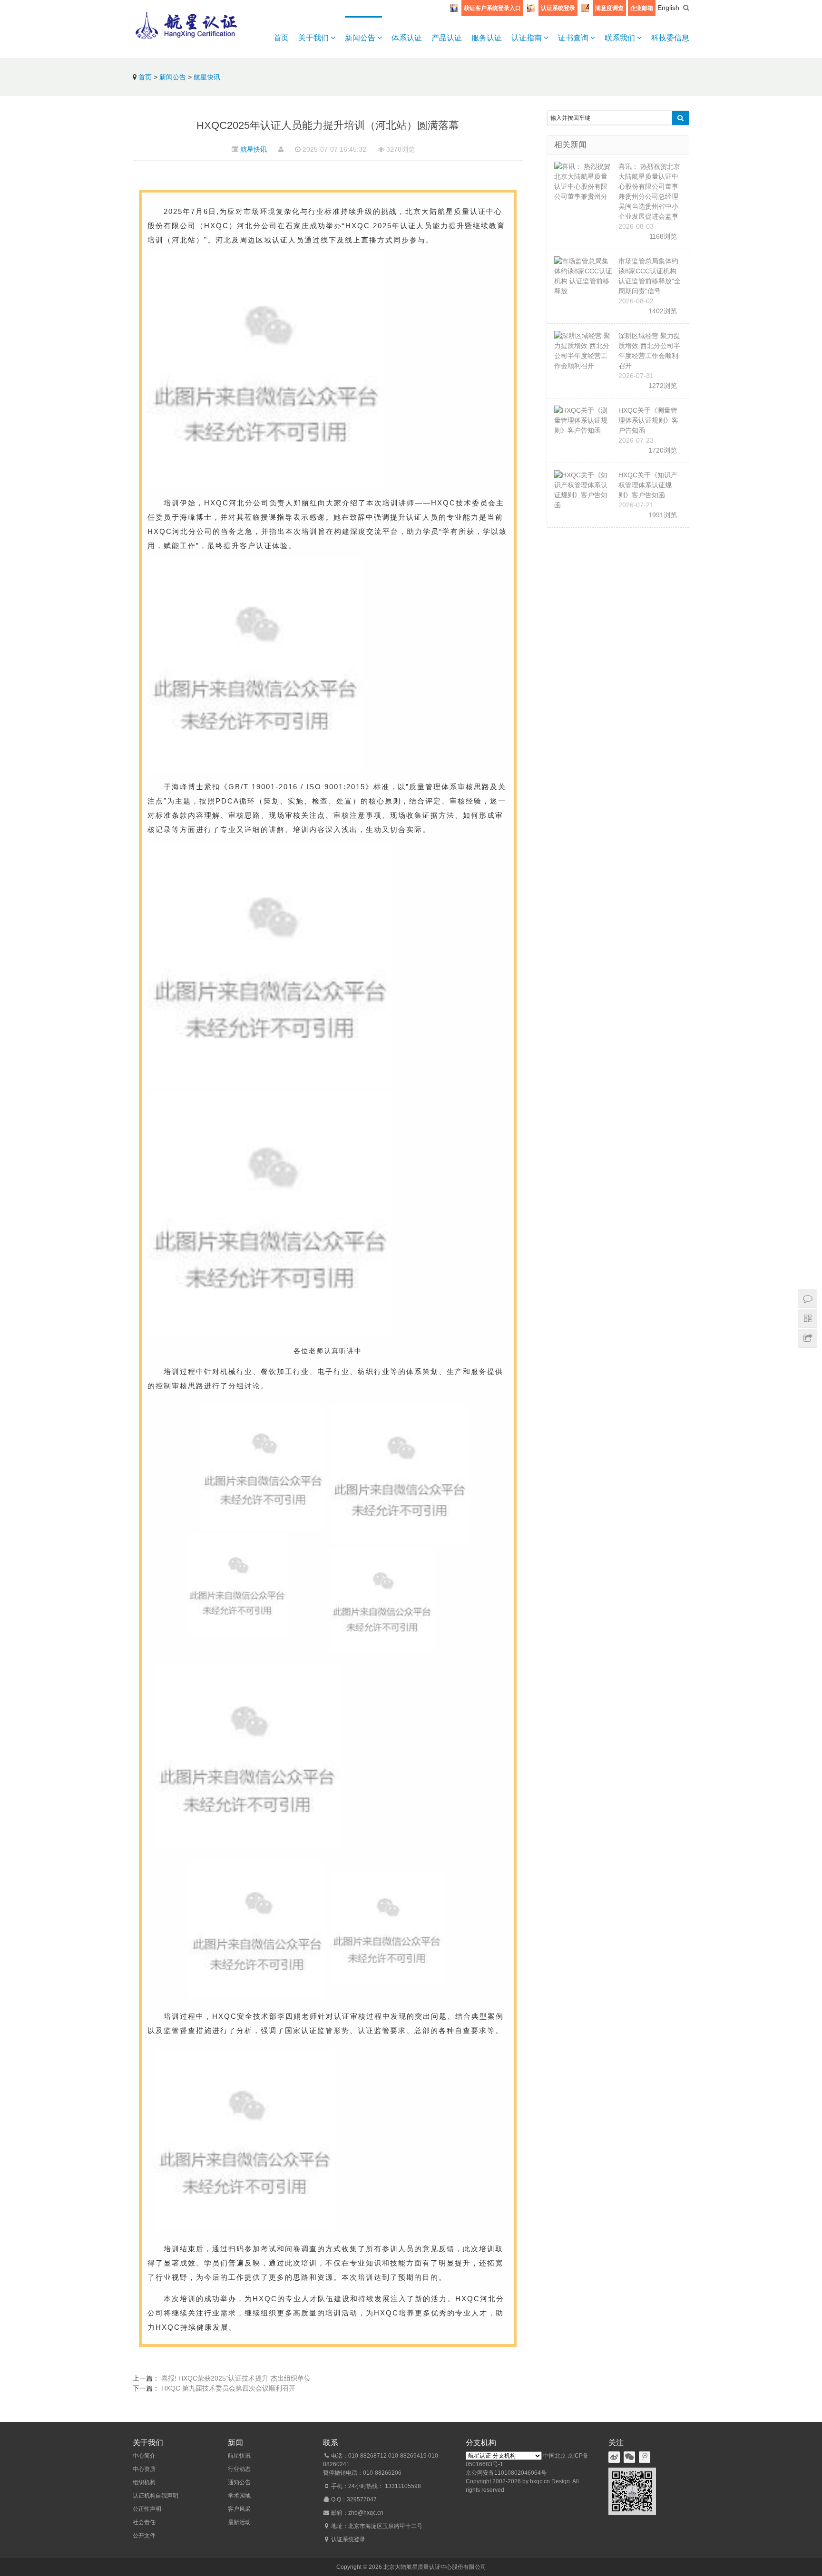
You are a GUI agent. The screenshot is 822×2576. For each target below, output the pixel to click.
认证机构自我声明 (156, 2496)
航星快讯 (207, 77)
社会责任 (144, 2522)
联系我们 (621, 38)
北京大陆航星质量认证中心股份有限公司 (435, 2567)
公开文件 (144, 2536)
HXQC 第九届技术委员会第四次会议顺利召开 (228, 2388)
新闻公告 (361, 38)
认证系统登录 (558, 8)
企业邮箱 (642, 8)
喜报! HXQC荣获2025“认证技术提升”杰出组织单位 (236, 2378)
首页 (281, 38)
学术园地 (239, 2496)
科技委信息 (670, 38)
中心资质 (144, 2469)
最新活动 (239, 2522)
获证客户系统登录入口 (492, 8)
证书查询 (574, 38)
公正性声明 (147, 2509)
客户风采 (239, 2509)
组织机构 (144, 2482)
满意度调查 (609, 8)
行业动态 (239, 2469)
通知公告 (239, 2482)
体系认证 (407, 38)
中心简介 (144, 2456)
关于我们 (314, 38)
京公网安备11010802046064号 (506, 2473)
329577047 (362, 2499)
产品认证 (447, 38)
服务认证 (487, 38)
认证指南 (528, 38)
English (668, 8)
